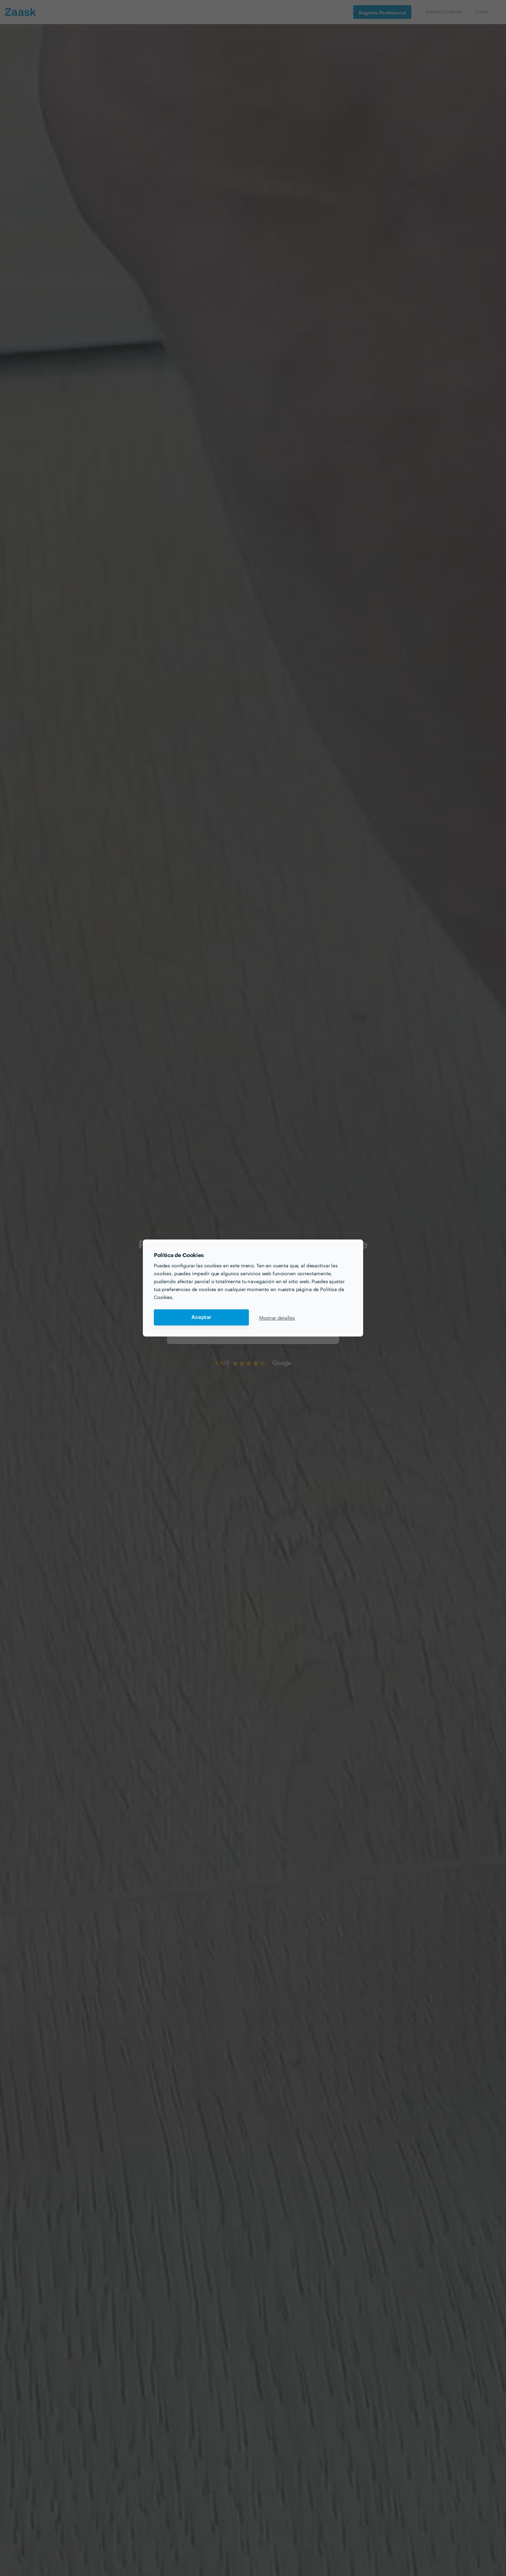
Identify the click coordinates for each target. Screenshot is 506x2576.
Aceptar (201, 1317)
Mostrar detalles (277, 1318)
